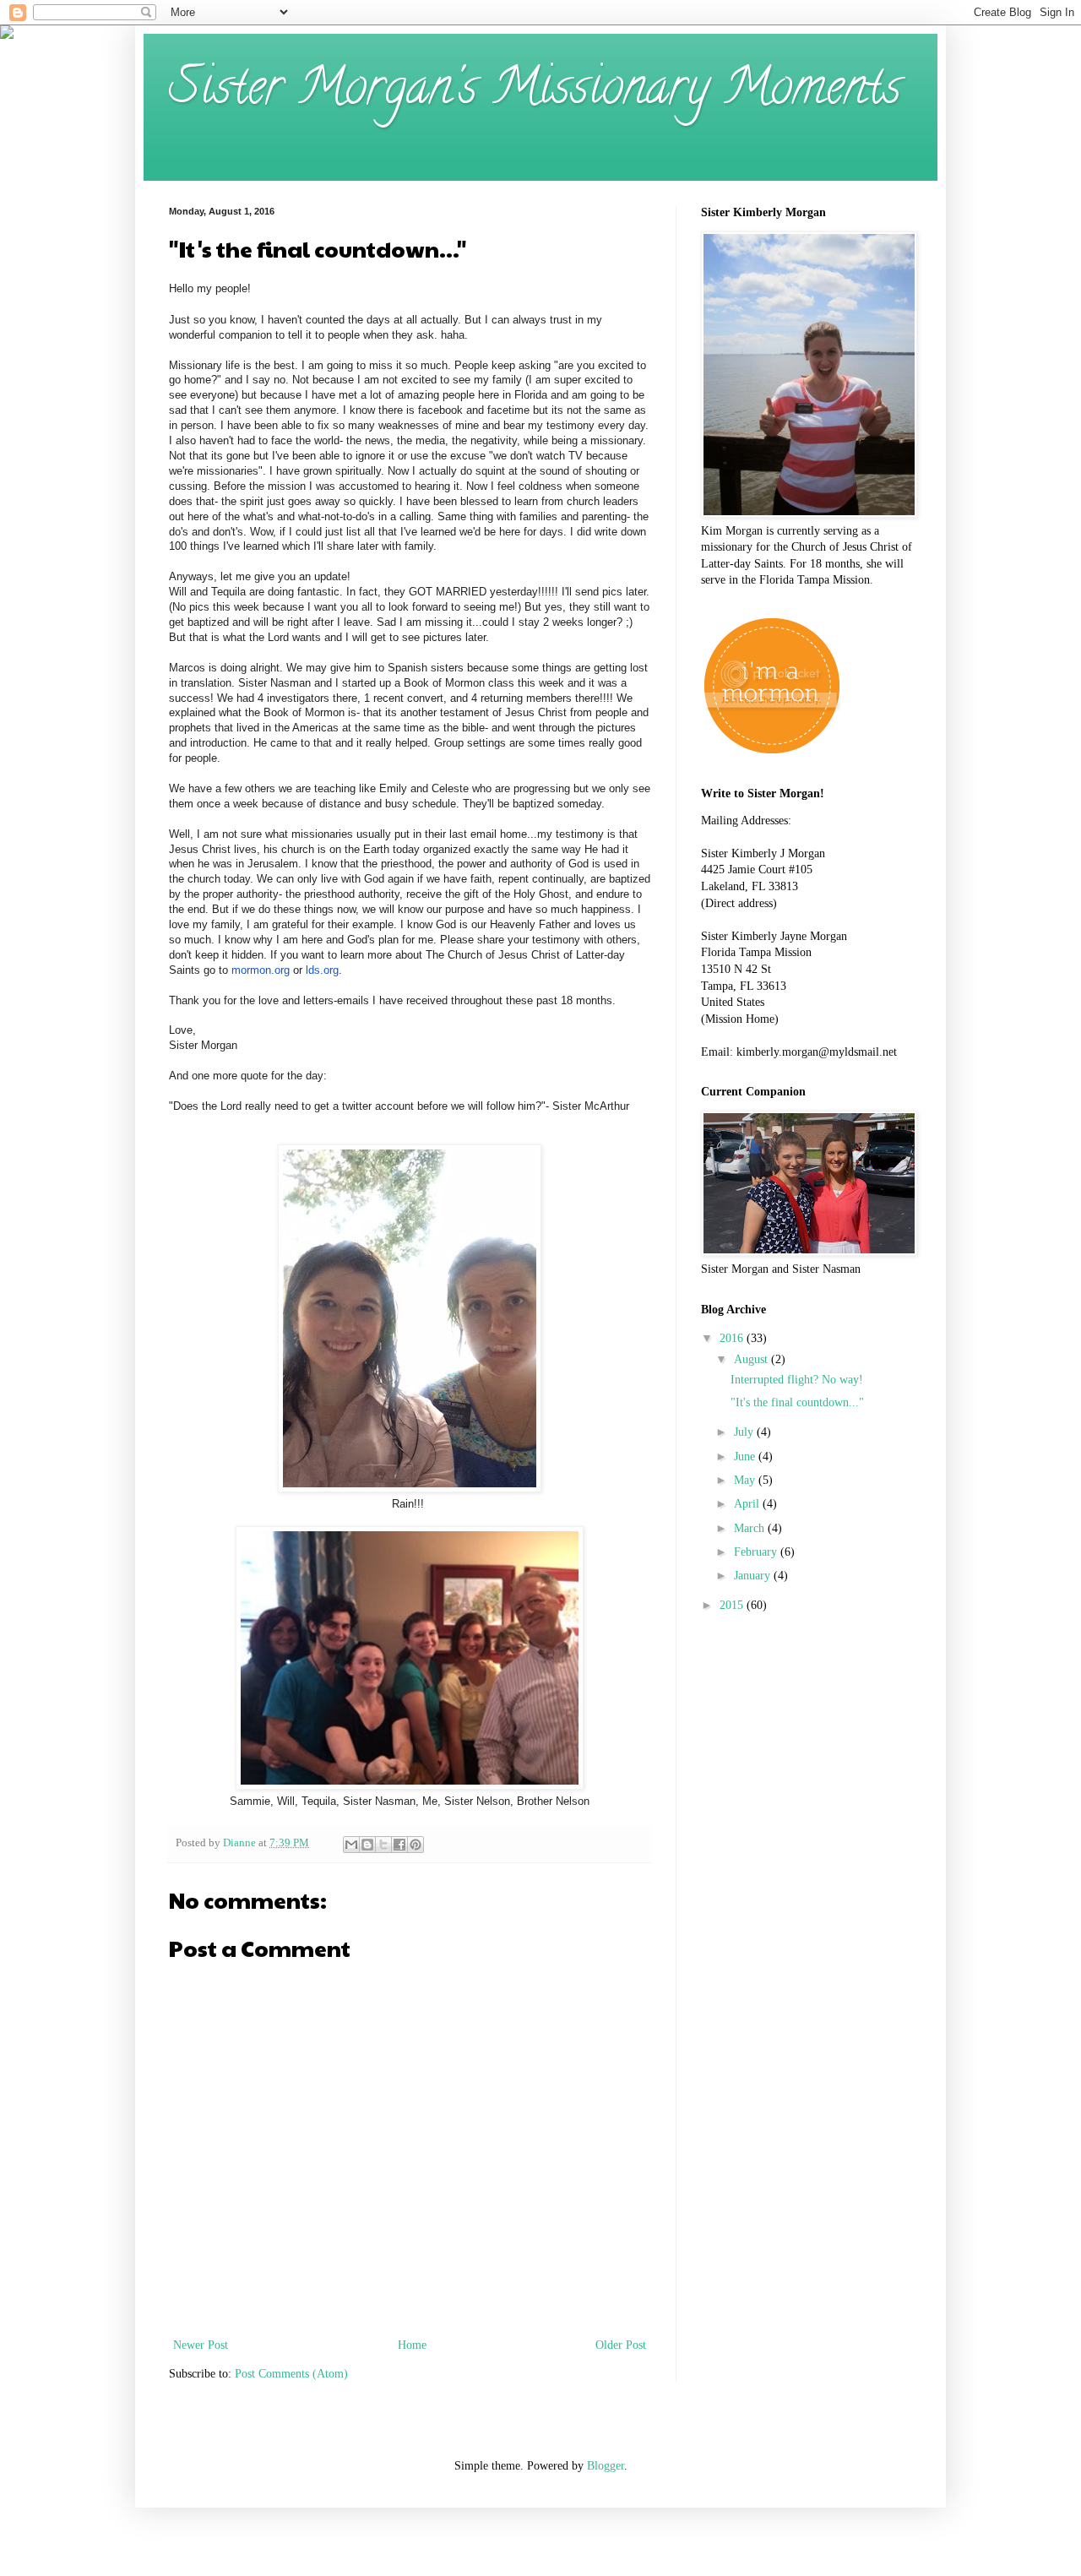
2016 (733, 1338)
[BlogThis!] (367, 1845)
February (757, 1552)
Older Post (621, 2345)
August (752, 1359)
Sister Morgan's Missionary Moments (535, 92)
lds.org (322, 970)
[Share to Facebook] (399, 1845)
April (748, 1504)
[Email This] (351, 1845)
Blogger (606, 2466)
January (754, 1576)
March (751, 1528)
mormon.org (261, 970)
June (746, 1456)
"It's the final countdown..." (797, 1402)
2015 (733, 1605)
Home (412, 2345)
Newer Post (201, 2345)
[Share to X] (383, 1845)
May (746, 1480)
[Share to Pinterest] (416, 1845)
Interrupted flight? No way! (797, 1380)
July (745, 1432)
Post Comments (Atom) (291, 2374)
